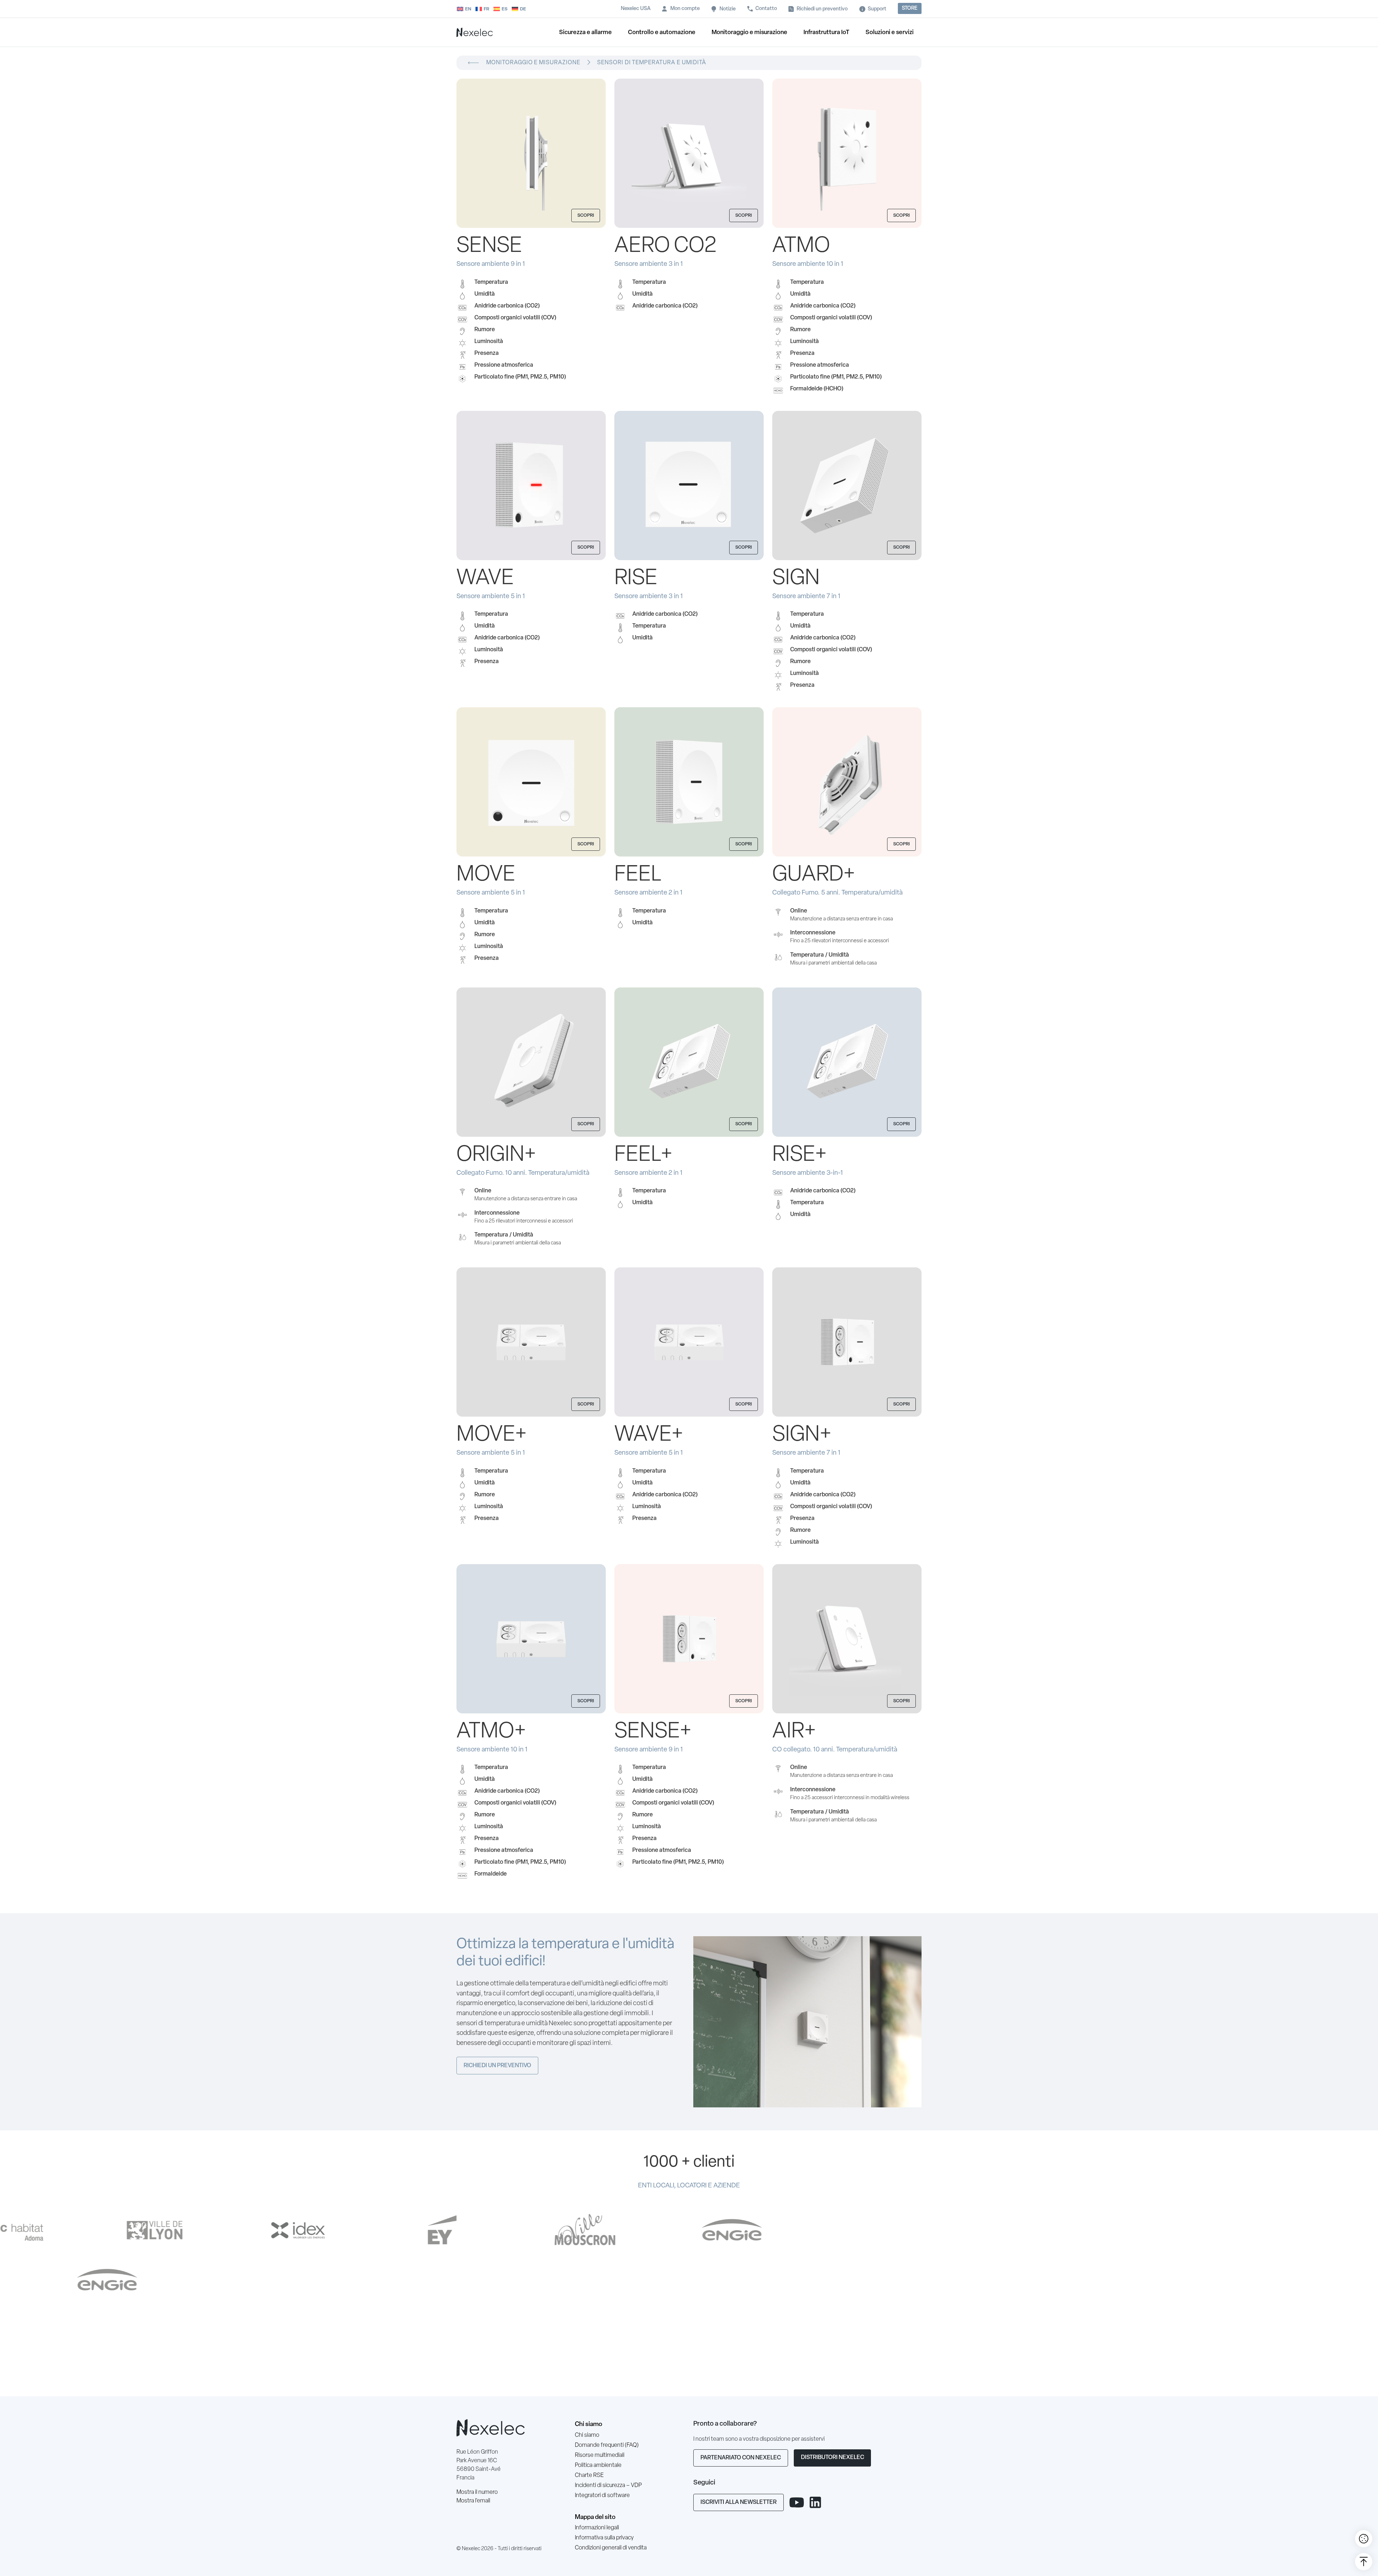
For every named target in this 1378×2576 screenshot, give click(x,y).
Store (910, 8)
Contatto (766, 9)
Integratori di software (602, 2496)
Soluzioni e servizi (890, 32)
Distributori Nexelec (833, 2458)
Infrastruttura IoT (826, 32)
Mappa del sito (595, 2517)
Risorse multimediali (600, 2455)
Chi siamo (589, 2424)
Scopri (586, 215)
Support (877, 9)
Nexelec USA (636, 9)
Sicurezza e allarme (585, 32)
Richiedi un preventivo (822, 9)
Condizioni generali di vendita (611, 2548)
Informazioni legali (597, 2528)
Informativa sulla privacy (604, 2538)
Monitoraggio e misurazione (749, 32)
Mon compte (685, 9)
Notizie (728, 9)
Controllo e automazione (662, 32)
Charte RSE (589, 2476)
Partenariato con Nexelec (741, 2458)
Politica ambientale (598, 2465)
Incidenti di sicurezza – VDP (608, 2486)
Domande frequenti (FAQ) (607, 2445)
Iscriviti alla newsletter (739, 2502)
